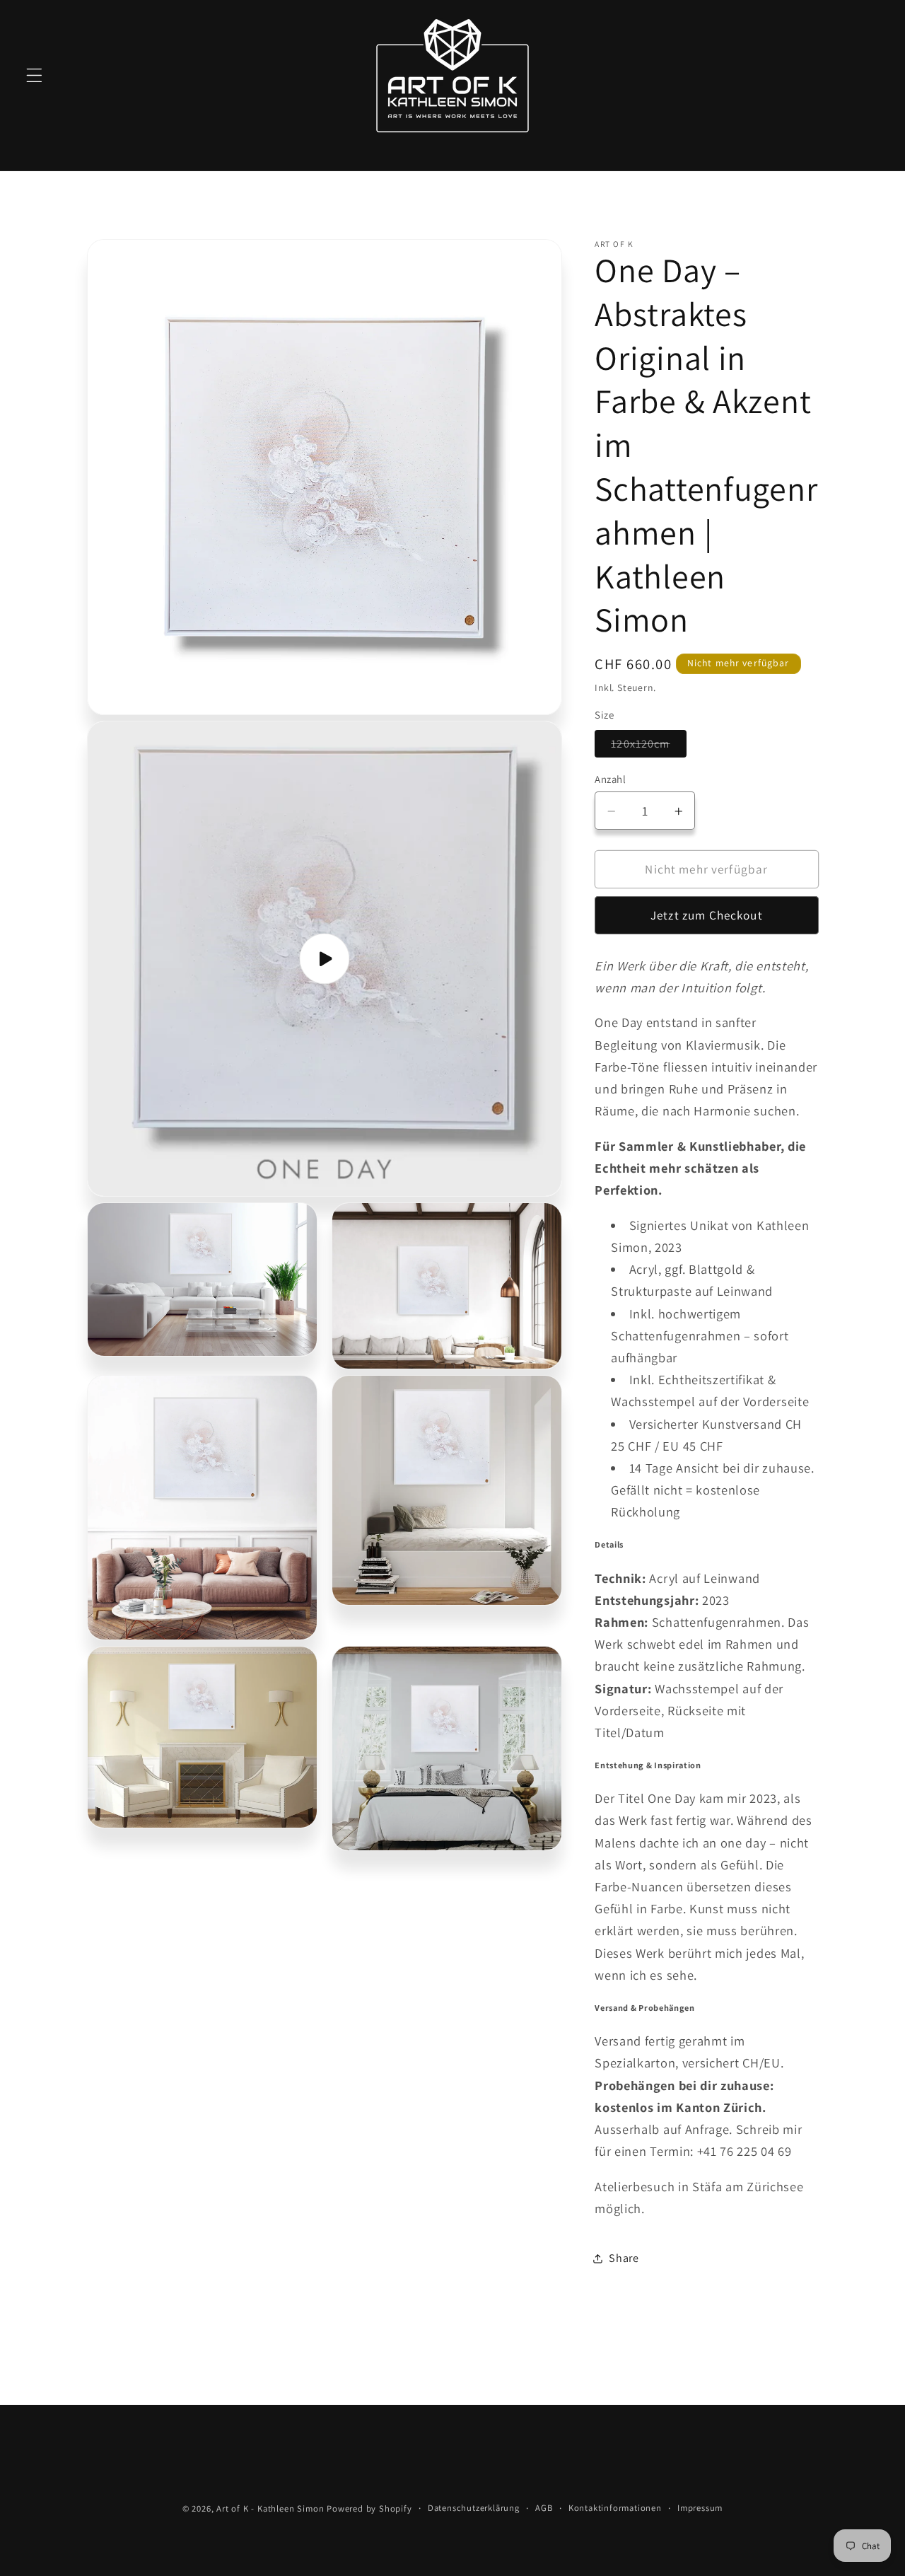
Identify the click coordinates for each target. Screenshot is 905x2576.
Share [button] (624, 2258)
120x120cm (648, 747)
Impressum (700, 2508)
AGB (544, 2508)
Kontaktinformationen (615, 2508)
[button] (34, 75)
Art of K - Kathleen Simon (270, 2508)
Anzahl (610, 780)
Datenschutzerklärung (474, 2508)
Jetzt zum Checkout (707, 916)
